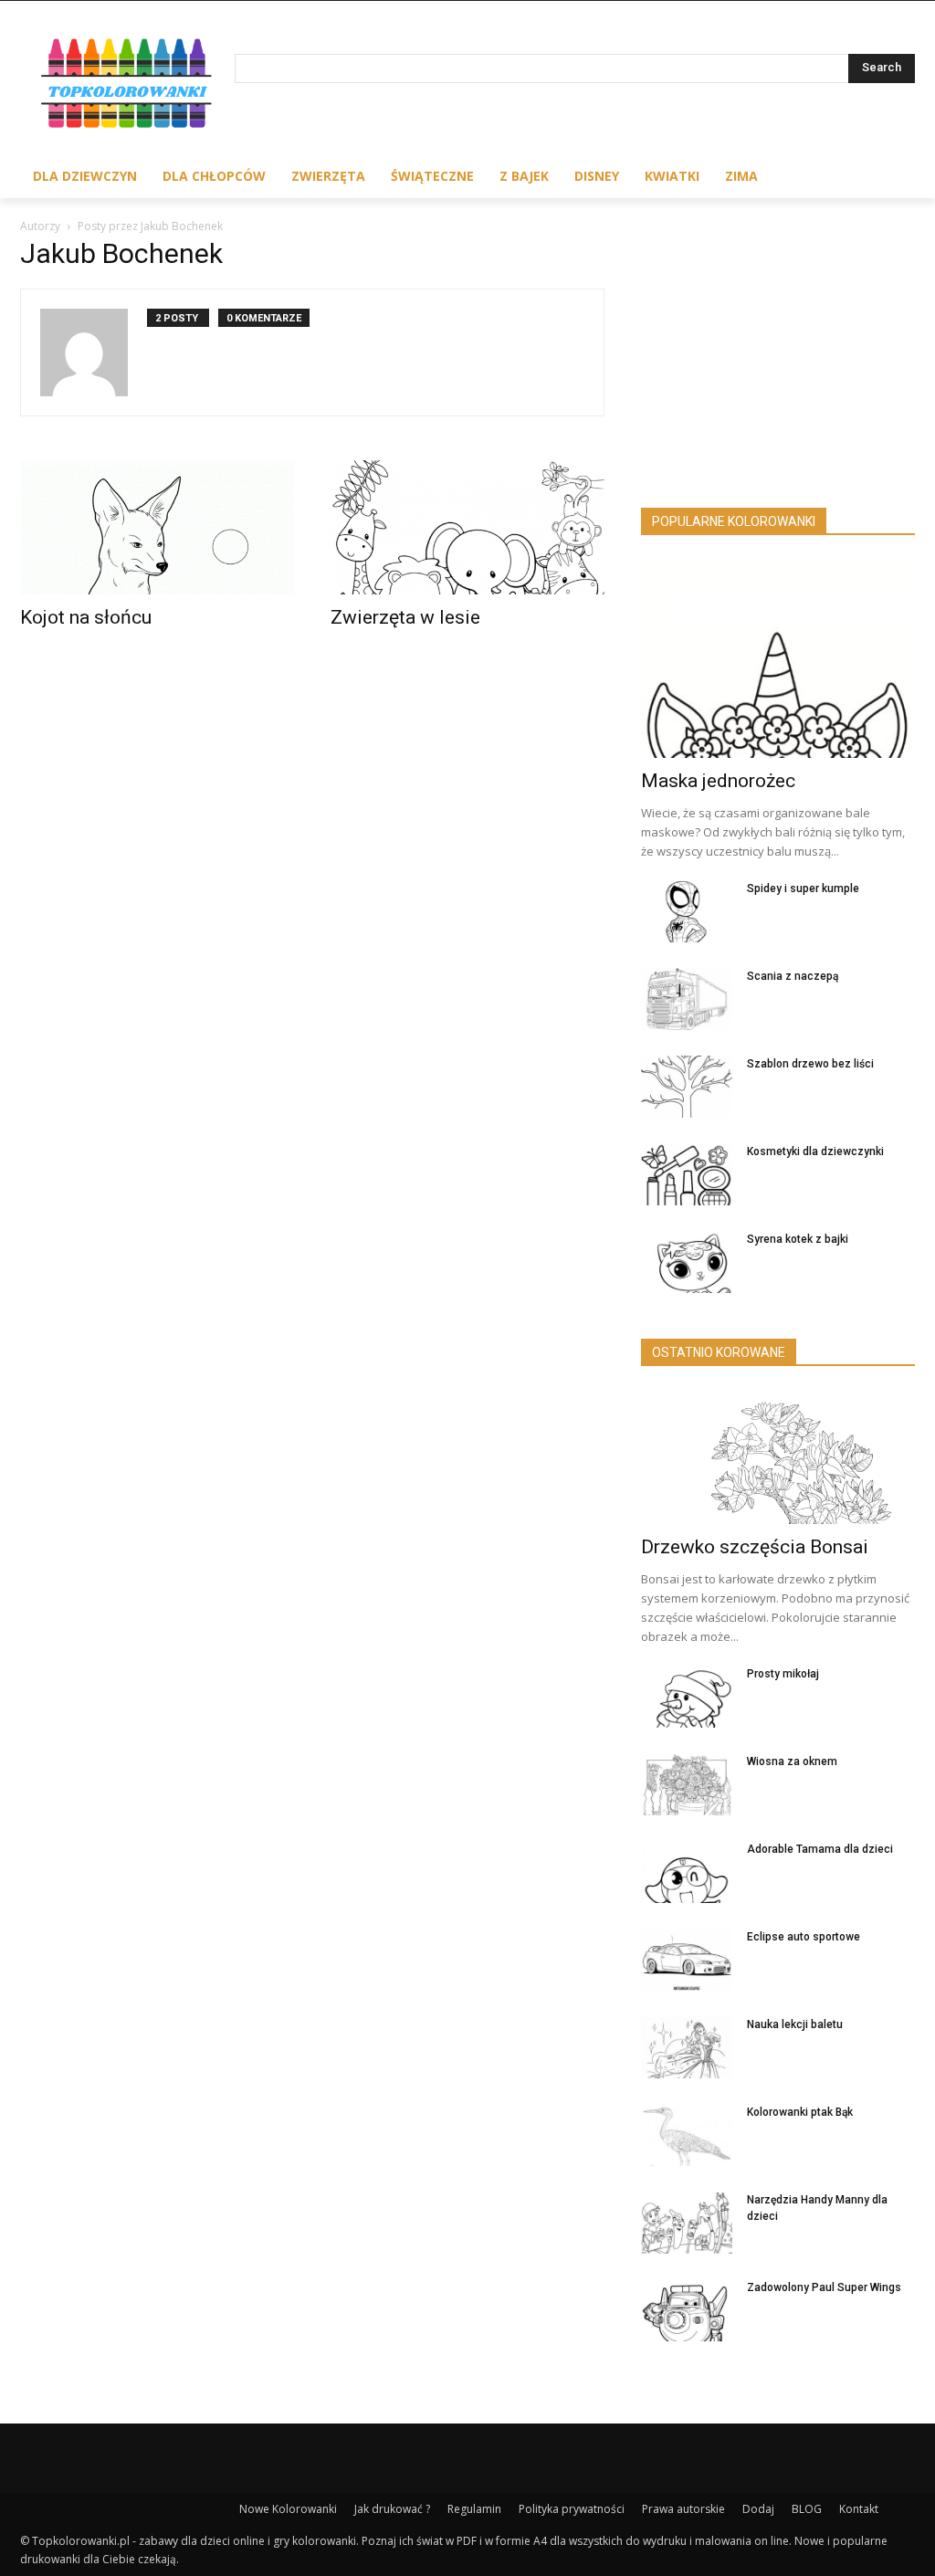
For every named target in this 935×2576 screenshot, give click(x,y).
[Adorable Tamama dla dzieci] (687, 1872)
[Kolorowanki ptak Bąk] (687, 2135)
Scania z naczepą (793, 976)
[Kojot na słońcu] (157, 527)
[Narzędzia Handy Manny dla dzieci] (687, 2223)
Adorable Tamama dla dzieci (820, 1849)
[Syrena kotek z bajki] (687, 1262)
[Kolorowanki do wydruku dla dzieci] (127, 86)
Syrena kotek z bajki (798, 1239)
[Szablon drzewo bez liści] (687, 1087)
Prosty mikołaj (783, 1674)
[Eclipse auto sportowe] (687, 1960)
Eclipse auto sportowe (804, 1937)
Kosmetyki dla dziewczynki (815, 1151)
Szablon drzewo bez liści (810, 1064)
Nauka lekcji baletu (795, 2024)
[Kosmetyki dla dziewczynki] (687, 1175)
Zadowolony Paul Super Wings (824, 2287)
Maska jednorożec (718, 781)
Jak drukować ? (392, 2509)
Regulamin (474, 2509)
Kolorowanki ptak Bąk (800, 2112)
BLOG (807, 2509)
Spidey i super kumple (803, 888)
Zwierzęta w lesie (405, 617)
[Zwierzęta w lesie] (467, 527)
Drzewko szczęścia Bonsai (755, 1547)
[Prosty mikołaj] (687, 1697)
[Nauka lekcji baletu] (687, 2048)
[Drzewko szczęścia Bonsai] (778, 1457)
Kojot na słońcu (86, 617)
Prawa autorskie (683, 2509)
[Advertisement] (778, 359)
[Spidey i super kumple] (687, 912)
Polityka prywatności (572, 2509)
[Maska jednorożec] (778, 658)
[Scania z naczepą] (687, 999)
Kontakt (859, 2509)
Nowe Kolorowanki (288, 2509)
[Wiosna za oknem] (687, 1785)
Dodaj (758, 2509)
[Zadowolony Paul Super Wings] (687, 2311)
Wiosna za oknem (792, 1761)
